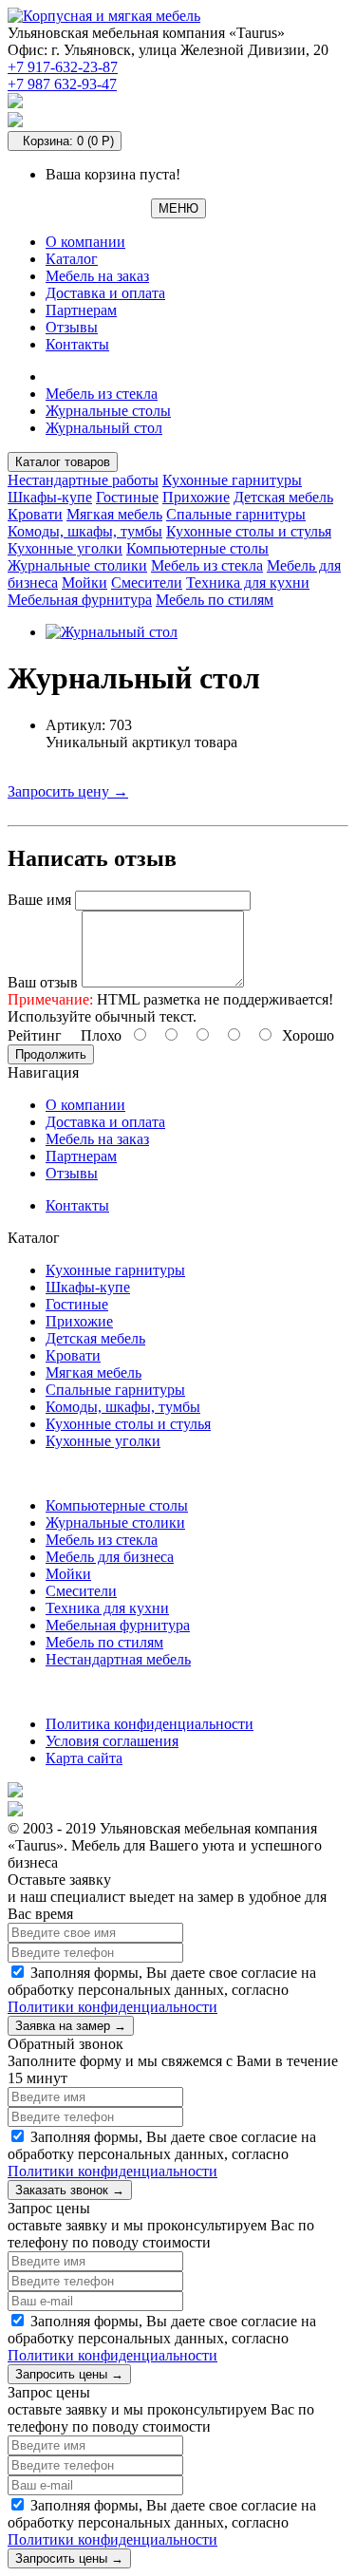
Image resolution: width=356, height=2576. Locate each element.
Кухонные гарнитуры (232, 480)
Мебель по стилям (215, 600)
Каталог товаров (63, 462)
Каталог (72, 259)
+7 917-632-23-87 (63, 67)
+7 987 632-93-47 (62, 84)
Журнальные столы (108, 411)
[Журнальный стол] (112, 632)
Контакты (77, 344)
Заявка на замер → (71, 2026)
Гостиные (127, 497)
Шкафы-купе (50, 497)
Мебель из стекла (102, 394)
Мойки (84, 583)
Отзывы (72, 327)
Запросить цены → (69, 2374)
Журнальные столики (77, 565)
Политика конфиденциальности (150, 1724)
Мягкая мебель (114, 514)
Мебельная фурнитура (80, 600)
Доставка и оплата (105, 293)
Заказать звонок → (70, 2190)
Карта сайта (84, 1758)
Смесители (147, 583)
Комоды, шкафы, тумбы (85, 531)
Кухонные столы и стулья (249, 531)
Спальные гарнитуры (236, 514)
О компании (85, 242)
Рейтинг (35, 1035)
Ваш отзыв (43, 982)
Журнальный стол (104, 428)
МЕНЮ (178, 208)
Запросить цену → (68, 791)
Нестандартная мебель (118, 1659)
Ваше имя (39, 900)
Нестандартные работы (83, 480)
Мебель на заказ (97, 276)
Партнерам (81, 310)
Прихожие (196, 497)
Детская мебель (283, 497)
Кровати (35, 514)
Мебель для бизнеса (110, 1557)
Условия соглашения (112, 1741)
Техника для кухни (248, 583)
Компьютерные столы (197, 548)
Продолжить (51, 1054)
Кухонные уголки (65, 548)
